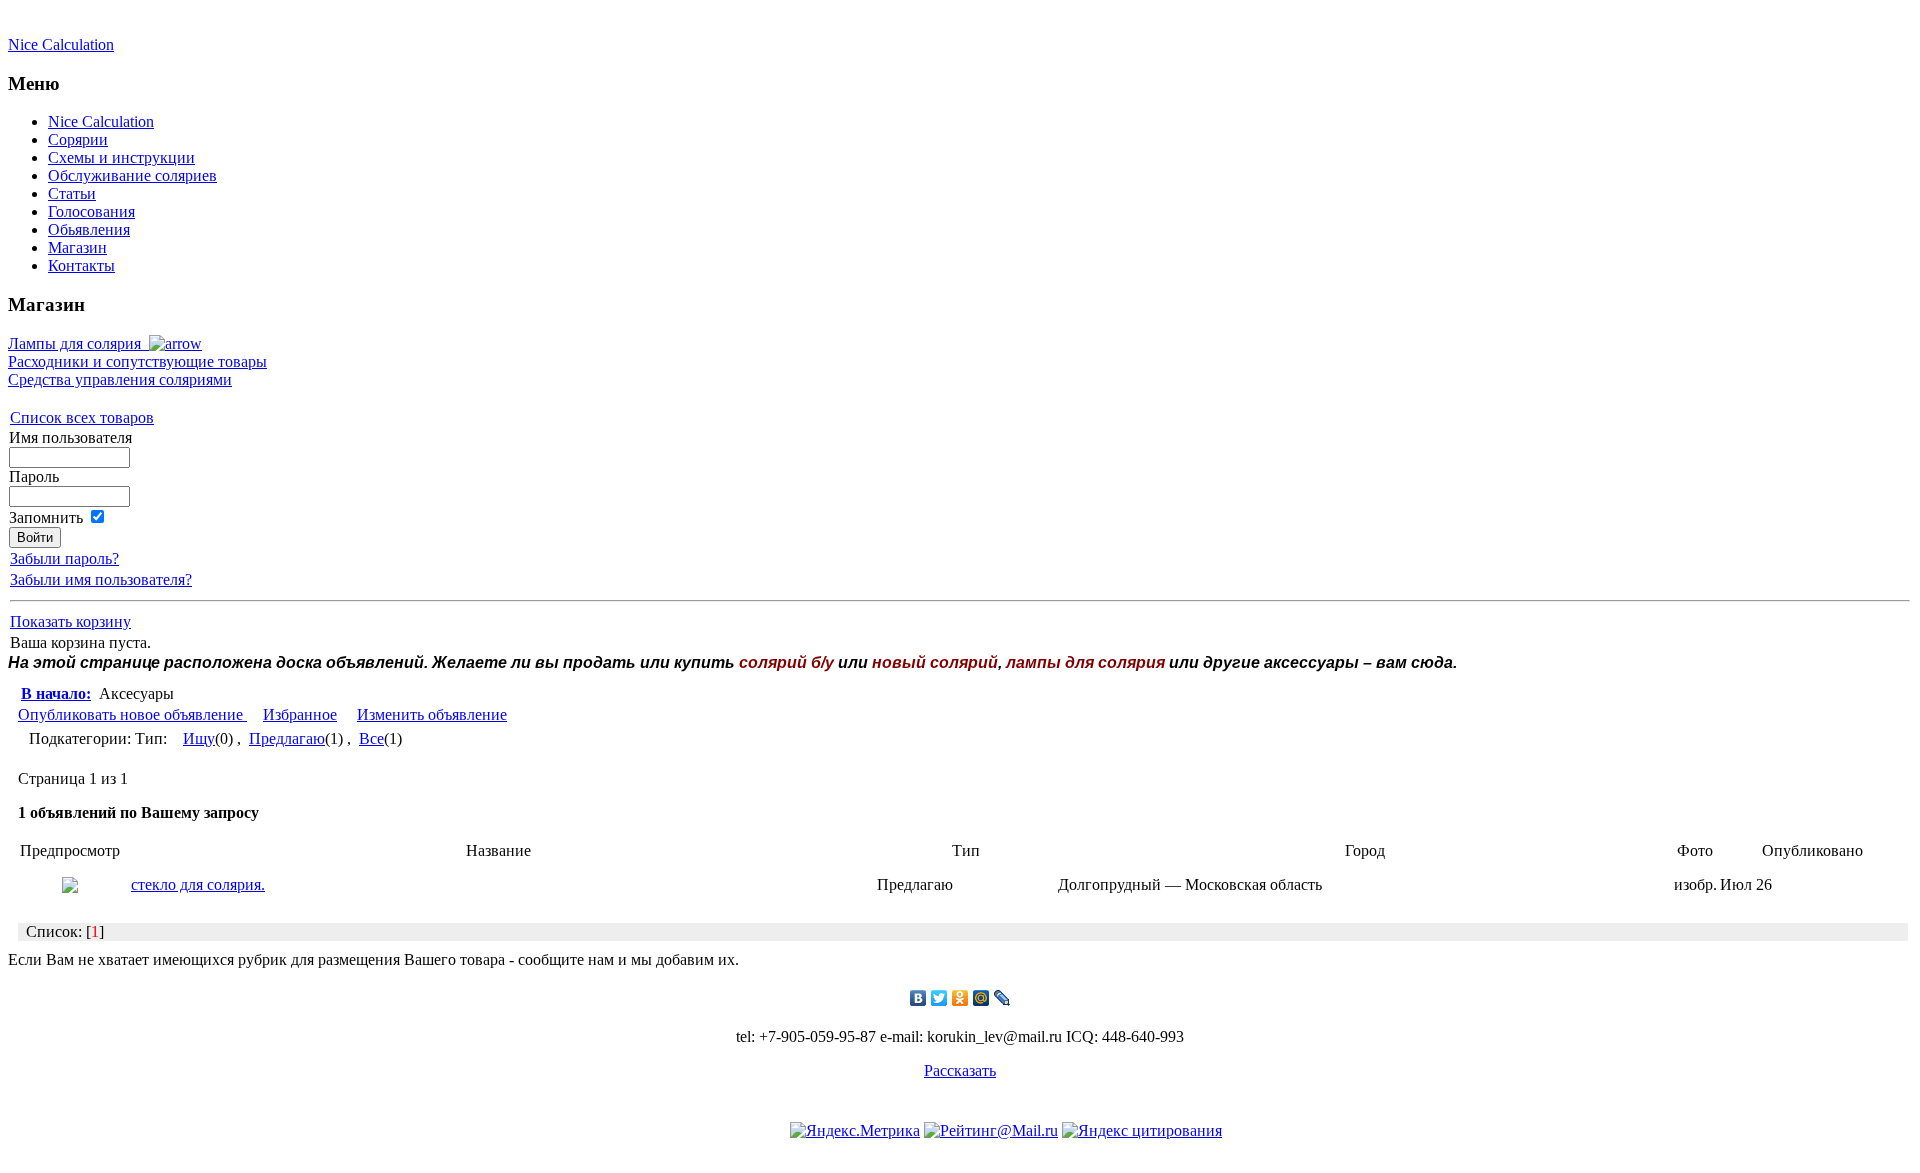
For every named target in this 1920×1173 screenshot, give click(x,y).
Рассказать (960, 1070)
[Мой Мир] (981, 998)
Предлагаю (287, 738)
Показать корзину (70, 621)
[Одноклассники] (960, 998)
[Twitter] (939, 998)
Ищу (199, 738)
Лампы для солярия (78, 343)
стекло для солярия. (198, 884)
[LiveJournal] (1002, 998)
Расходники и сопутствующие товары (137, 361)
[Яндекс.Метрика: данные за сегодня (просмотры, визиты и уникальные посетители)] (855, 1131)
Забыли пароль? (64, 558)
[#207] (70, 887)
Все (371, 738)
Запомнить (46, 517)
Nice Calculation (61, 44)
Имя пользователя (70, 437)
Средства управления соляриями (120, 379)
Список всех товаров (82, 417)
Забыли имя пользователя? (101, 579)
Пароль (34, 476)
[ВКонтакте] (918, 998)
